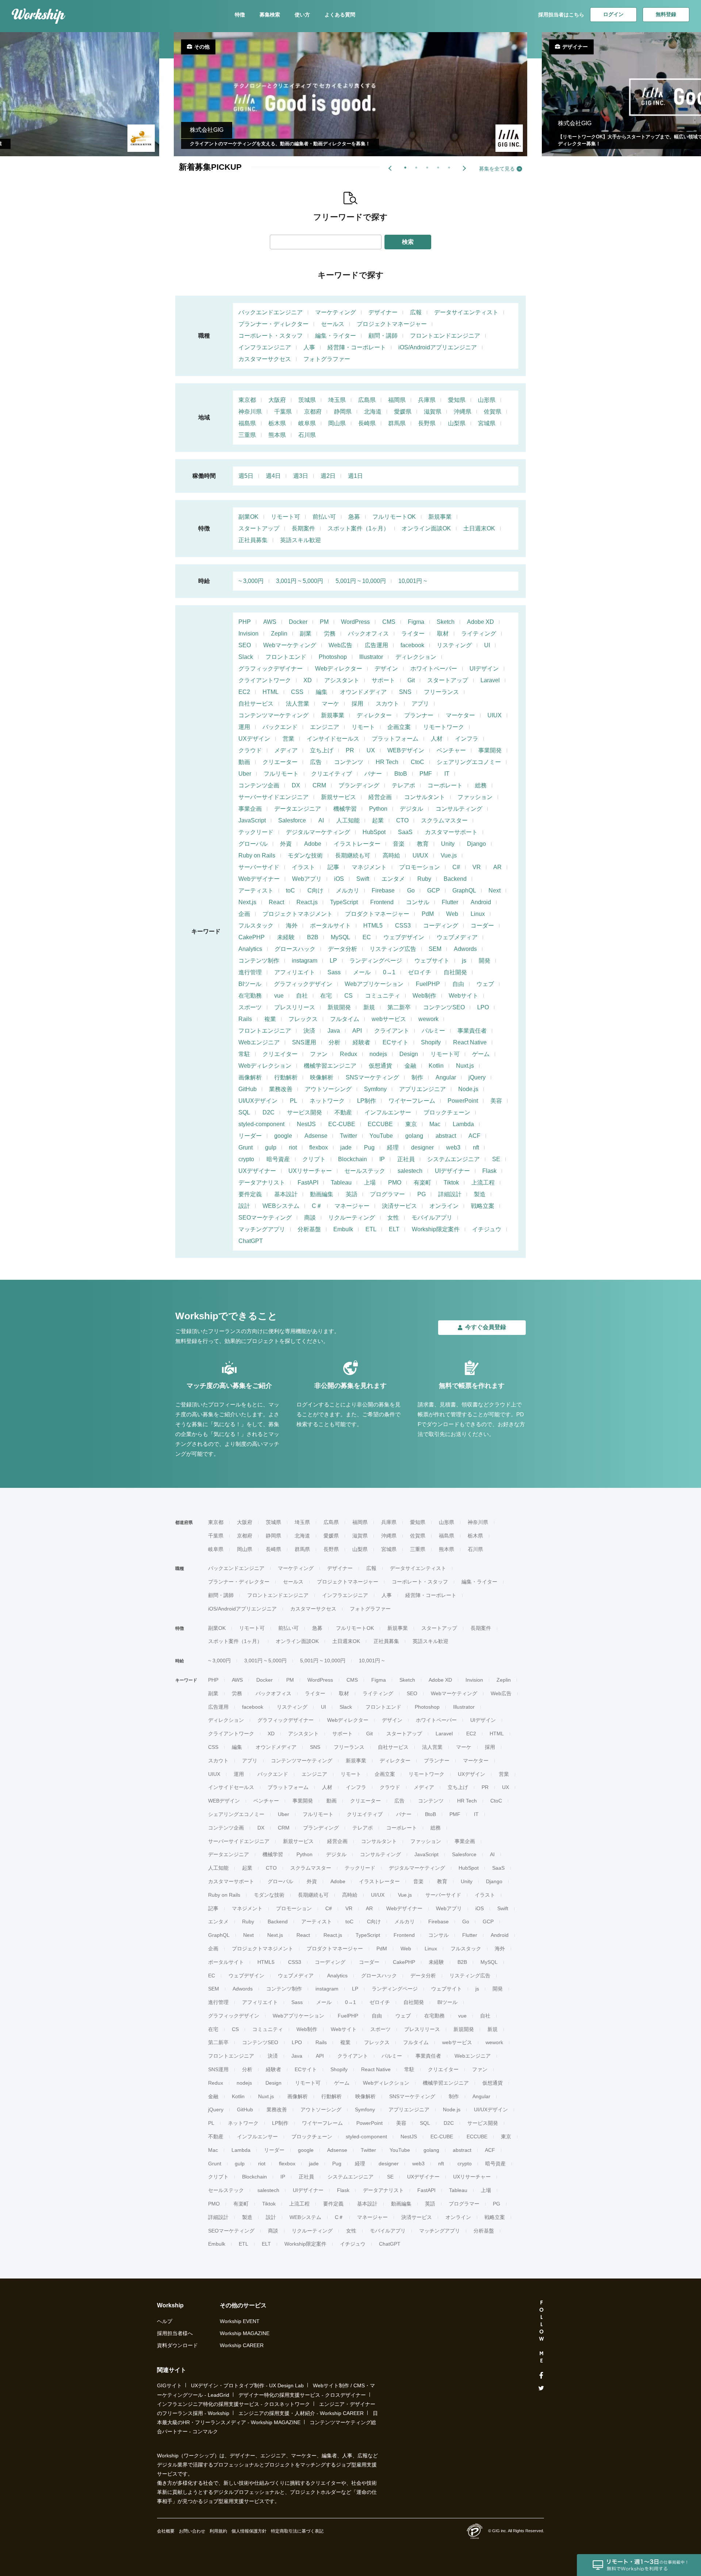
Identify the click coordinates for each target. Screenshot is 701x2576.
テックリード (256, 832)
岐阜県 (307, 423)
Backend (455, 879)
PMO (395, 1183)
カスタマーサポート (451, 832)
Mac (435, 1124)
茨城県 (307, 400)
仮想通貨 (380, 1066)
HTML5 (373, 926)
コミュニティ (383, 996)
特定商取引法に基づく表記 (297, 2531)
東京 (411, 1124)
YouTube (381, 1136)
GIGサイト (169, 2385)
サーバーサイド (259, 867)
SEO (245, 645)
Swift (363, 879)
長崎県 (367, 423)
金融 (410, 1066)
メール (362, 972)
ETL (371, 1229)
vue (279, 996)
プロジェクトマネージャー (392, 324)
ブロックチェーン (447, 1112)
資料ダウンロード (177, 2345)
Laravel (490, 680)
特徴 (240, 15)
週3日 (301, 476)
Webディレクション (265, 1066)
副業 (306, 634)
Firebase (383, 890)
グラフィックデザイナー (271, 669)
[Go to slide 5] (448, 166)
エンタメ (393, 879)
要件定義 (250, 1194)
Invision (248, 634)
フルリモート (281, 774)
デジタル (411, 809)
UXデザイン (254, 739)
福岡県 (397, 400)
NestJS (306, 1124)
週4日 (273, 476)
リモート (363, 727)
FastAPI (308, 1183)
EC (367, 937)
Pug (369, 1147)
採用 (357, 704)
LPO (483, 1007)
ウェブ (485, 984)
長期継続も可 (353, 855)
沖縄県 (463, 412)
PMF (426, 774)
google (283, 1136)
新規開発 (339, 1007)
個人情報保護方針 (249, 2531)
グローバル (253, 844)
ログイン (613, 14)
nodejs (378, 1054)
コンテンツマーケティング (273, 715)
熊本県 (277, 435)
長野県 (427, 423)
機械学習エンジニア (330, 1066)
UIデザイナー (452, 1171)
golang (414, 1136)
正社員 (406, 1159)
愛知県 (457, 400)
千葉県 (283, 412)
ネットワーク (327, 1101)
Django (476, 844)
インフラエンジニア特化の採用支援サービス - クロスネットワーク (233, 2404)
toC (290, 890)
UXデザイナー (257, 1171)
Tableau (341, 1183)
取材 (443, 634)
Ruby (424, 879)
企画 (244, 914)
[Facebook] (541, 2376)
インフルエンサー (388, 1112)
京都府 (313, 412)
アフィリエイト (295, 972)
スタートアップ (259, 528)
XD (308, 680)
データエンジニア (298, 809)
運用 (244, 727)
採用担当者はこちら (561, 15)
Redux (348, 1054)
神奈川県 (250, 412)
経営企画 (380, 797)
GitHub (248, 1089)
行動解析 (286, 1077)
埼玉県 (337, 400)
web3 (453, 1147)
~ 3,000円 (251, 581)
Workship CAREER (242, 2345)
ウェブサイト (432, 961)
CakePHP (252, 937)
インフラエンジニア (265, 347)
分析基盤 (309, 1229)
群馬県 (397, 423)
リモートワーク (444, 727)
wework (428, 1019)
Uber (245, 774)
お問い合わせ (192, 2531)
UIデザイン (484, 669)
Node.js (468, 1089)
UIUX (495, 715)
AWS (270, 622)
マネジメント (369, 867)
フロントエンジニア (265, 1031)
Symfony (375, 1089)
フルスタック (256, 926)
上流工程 (483, 1183)
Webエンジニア (259, 1042)
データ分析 (342, 949)
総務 (481, 785)
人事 (309, 347)
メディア (286, 750)
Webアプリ (307, 879)
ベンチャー (451, 750)
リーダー (250, 1136)
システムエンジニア (453, 1159)
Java (334, 1031)
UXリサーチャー (310, 1171)
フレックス (303, 1019)
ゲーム (481, 1054)
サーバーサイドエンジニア (273, 797)
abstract (446, 1136)
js (464, 961)
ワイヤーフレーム (412, 1101)
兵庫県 (427, 400)
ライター (413, 634)
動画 (244, 762)
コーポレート (445, 785)
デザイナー (383, 312)
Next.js (247, 902)
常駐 (244, 1054)
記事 (333, 867)
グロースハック (295, 949)
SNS (405, 692)
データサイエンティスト (466, 312)
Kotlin (436, 1066)
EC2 (244, 692)
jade (346, 1147)
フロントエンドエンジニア (445, 336)
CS (348, 996)
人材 (437, 739)
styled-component (261, 1124)
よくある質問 (340, 15)
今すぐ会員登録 (486, 1327)
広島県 (367, 400)
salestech (410, 1171)
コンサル (418, 902)
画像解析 (250, 1077)
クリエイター (280, 1054)
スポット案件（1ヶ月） (358, 528)
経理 (393, 1147)
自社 (302, 996)
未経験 (286, 937)
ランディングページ (376, 961)
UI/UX (420, 855)
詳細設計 (450, 1194)
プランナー (419, 715)
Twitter (348, 1136)
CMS (389, 622)
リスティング (454, 645)
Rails (245, 1019)
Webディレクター (339, 669)
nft (476, 1147)
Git (411, 680)
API (357, 1031)
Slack (246, 657)
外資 (286, 844)
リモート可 (286, 517)
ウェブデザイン (404, 937)
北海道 (373, 412)
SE (496, 1159)
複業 (270, 1019)
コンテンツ (349, 762)
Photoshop (333, 657)
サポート (383, 680)
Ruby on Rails (257, 855)
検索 (408, 242)
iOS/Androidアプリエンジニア (438, 347)
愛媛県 (403, 412)
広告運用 (376, 645)
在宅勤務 (250, 996)
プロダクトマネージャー (377, 914)
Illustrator (371, 657)
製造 (480, 1194)
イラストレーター (357, 844)
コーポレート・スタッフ (271, 336)
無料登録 (666, 14)
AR (497, 867)
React (276, 902)
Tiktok (451, 1183)
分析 (334, 1042)
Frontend (382, 902)
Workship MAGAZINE (245, 2333)
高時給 (391, 855)
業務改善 (281, 1089)
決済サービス (399, 1206)
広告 (316, 762)
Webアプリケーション (374, 984)
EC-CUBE (342, 1124)
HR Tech (387, 762)
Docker (298, 622)
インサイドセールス (333, 739)
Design (409, 1054)
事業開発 (490, 750)
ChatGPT (251, 1241)
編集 (322, 692)
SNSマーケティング (372, 1077)
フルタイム (345, 1019)
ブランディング (359, 785)
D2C (269, 1112)
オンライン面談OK (426, 528)
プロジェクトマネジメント (298, 914)
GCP (434, 890)
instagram (304, 961)
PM (324, 622)
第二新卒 (399, 1007)
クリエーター (280, 762)
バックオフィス (368, 634)
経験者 (361, 1042)
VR (477, 867)
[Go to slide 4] (437, 166)
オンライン (444, 1206)
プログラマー (387, 1194)
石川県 (307, 435)
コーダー (482, 926)
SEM (435, 949)
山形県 (487, 400)
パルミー (433, 1031)
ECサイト (396, 1042)
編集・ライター (336, 336)
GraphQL (464, 890)
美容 (496, 1101)
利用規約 (218, 2531)
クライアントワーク (265, 680)
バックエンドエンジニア (271, 312)
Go (411, 890)
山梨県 (457, 423)
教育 (423, 844)
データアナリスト (262, 1183)
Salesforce (292, 820)
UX (371, 750)
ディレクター (374, 715)
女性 (393, 1218)
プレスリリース (295, 1007)
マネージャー (352, 1206)
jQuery (477, 1077)
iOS (339, 879)
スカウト (387, 704)
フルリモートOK (394, 517)
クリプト (314, 1159)
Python (378, 809)
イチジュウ (487, 1229)
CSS (297, 692)
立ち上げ (322, 750)
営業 (288, 739)
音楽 (399, 844)
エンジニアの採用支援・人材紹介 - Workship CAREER (301, 2413)
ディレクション (416, 657)
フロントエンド (286, 657)
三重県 (247, 435)
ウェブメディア (457, 937)
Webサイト (463, 996)
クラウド (250, 750)
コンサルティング (459, 809)
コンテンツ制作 (259, 961)
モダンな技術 (305, 855)
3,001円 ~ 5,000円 (300, 581)
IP (382, 1159)
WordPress (355, 622)
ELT (394, 1229)
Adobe (313, 844)
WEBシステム (281, 1206)
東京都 (247, 400)
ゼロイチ (420, 972)
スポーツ (250, 1007)
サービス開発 (304, 1112)
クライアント (392, 1031)
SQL (244, 1112)
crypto (246, 1159)
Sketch (446, 622)
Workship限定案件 (436, 1229)
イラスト (303, 867)
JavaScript (252, 820)
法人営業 (298, 704)
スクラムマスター (444, 820)
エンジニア (325, 727)
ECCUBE (380, 1124)
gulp (271, 1147)
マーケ (330, 704)
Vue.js (449, 855)
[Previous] (391, 168)
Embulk (343, 1229)
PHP (245, 622)
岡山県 (337, 423)
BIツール (250, 984)
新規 (369, 1007)
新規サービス (338, 797)
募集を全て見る (497, 169)
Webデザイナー (259, 879)
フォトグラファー (327, 359)
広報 (416, 312)
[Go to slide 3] (426, 166)
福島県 (247, 423)
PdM (428, 914)
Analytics (250, 949)
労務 (330, 634)
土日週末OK (479, 528)
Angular (446, 1077)
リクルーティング (352, 1218)
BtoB (401, 774)
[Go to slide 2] (415, 166)
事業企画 (250, 809)
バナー (373, 774)
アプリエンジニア (422, 1089)
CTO (402, 820)
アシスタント (342, 680)
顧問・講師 (383, 336)
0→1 (389, 972)
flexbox (319, 1147)
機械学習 (345, 809)
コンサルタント (425, 797)
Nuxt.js (465, 1066)
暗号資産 (278, 1159)
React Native (470, 1042)
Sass (334, 972)
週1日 (355, 476)
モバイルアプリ (432, 1218)
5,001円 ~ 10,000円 (361, 581)
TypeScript (344, 902)
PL (294, 1101)
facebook (412, 645)
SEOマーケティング (265, 1218)
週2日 (328, 476)
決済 (309, 1031)
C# (456, 867)
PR (350, 750)
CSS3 (403, 926)
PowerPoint (463, 1101)
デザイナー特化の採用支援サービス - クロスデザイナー (302, 2395)
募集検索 (270, 15)
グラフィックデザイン (303, 984)
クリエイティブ (332, 774)
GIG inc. (500, 2531)
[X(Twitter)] (541, 2388)
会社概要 (166, 2531)
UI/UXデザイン (258, 1101)
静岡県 (343, 412)
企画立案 (399, 727)
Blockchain (353, 1159)
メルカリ (348, 890)
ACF (474, 1136)
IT (447, 774)
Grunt (246, 1147)
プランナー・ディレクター (273, 324)
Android (481, 902)
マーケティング (336, 312)
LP (333, 961)
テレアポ (403, 785)
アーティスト (256, 890)
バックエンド (280, 727)
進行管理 (250, 972)
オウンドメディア (363, 692)
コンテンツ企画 (259, 785)
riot (293, 1147)
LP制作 (367, 1101)
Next (495, 890)
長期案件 (303, 528)
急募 (354, 517)
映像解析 (322, 1077)
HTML (271, 692)
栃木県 (277, 423)
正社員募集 (253, 540)
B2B (313, 937)
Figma (416, 622)
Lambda (463, 1124)
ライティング (479, 634)
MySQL (340, 937)
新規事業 (440, 517)
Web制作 (424, 996)
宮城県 (487, 423)
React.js (307, 902)
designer (422, 1147)
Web (452, 914)
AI (321, 820)
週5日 (246, 476)
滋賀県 (433, 412)
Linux (478, 914)
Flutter (450, 902)
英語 (352, 1194)
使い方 (302, 15)
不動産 (343, 1112)
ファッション (475, 797)
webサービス (389, 1019)
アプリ (420, 704)
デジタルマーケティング (318, 832)
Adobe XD (480, 622)
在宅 (326, 996)
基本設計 (286, 1194)
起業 (378, 820)
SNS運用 (304, 1042)
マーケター (460, 715)
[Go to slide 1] (404, 166)
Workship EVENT (240, 2321)
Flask (489, 1171)
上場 (370, 1183)
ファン (319, 1054)
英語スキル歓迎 (300, 540)
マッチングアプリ (262, 1229)
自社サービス (256, 704)
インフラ (467, 739)
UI (487, 645)
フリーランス (441, 692)
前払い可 (324, 517)
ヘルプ (165, 2321)
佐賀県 (493, 412)
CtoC (417, 762)
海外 (292, 926)
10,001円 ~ (413, 581)
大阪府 (277, 400)
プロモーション (420, 867)
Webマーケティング (290, 645)
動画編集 (322, 1194)
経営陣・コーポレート (357, 347)
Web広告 (340, 645)
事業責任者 (472, 1031)
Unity (448, 844)
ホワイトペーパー (434, 669)
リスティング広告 (393, 949)
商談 (310, 1218)
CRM (319, 785)
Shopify (431, 1042)
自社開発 (455, 972)
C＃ (317, 1206)
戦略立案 (483, 1206)
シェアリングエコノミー (469, 762)
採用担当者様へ (175, 2333)
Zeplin (279, 634)
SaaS (405, 832)
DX (296, 785)
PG (422, 1194)
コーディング (441, 926)
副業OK (248, 517)
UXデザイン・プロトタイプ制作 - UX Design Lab (247, 2385)
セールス (333, 324)
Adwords (465, 949)
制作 (417, 1077)
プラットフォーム (395, 739)
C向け (315, 890)
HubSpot (374, 832)
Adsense (316, 1136)
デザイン (386, 669)
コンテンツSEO (444, 1007)
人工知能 (348, 820)
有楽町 (422, 1183)
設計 (244, 1206)
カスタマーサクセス (265, 359)
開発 (484, 961)
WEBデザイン (406, 750)
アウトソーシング (328, 1089)
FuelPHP (428, 984)
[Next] (464, 168)
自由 (458, 984)
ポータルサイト (330, 926)
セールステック (365, 1171)
